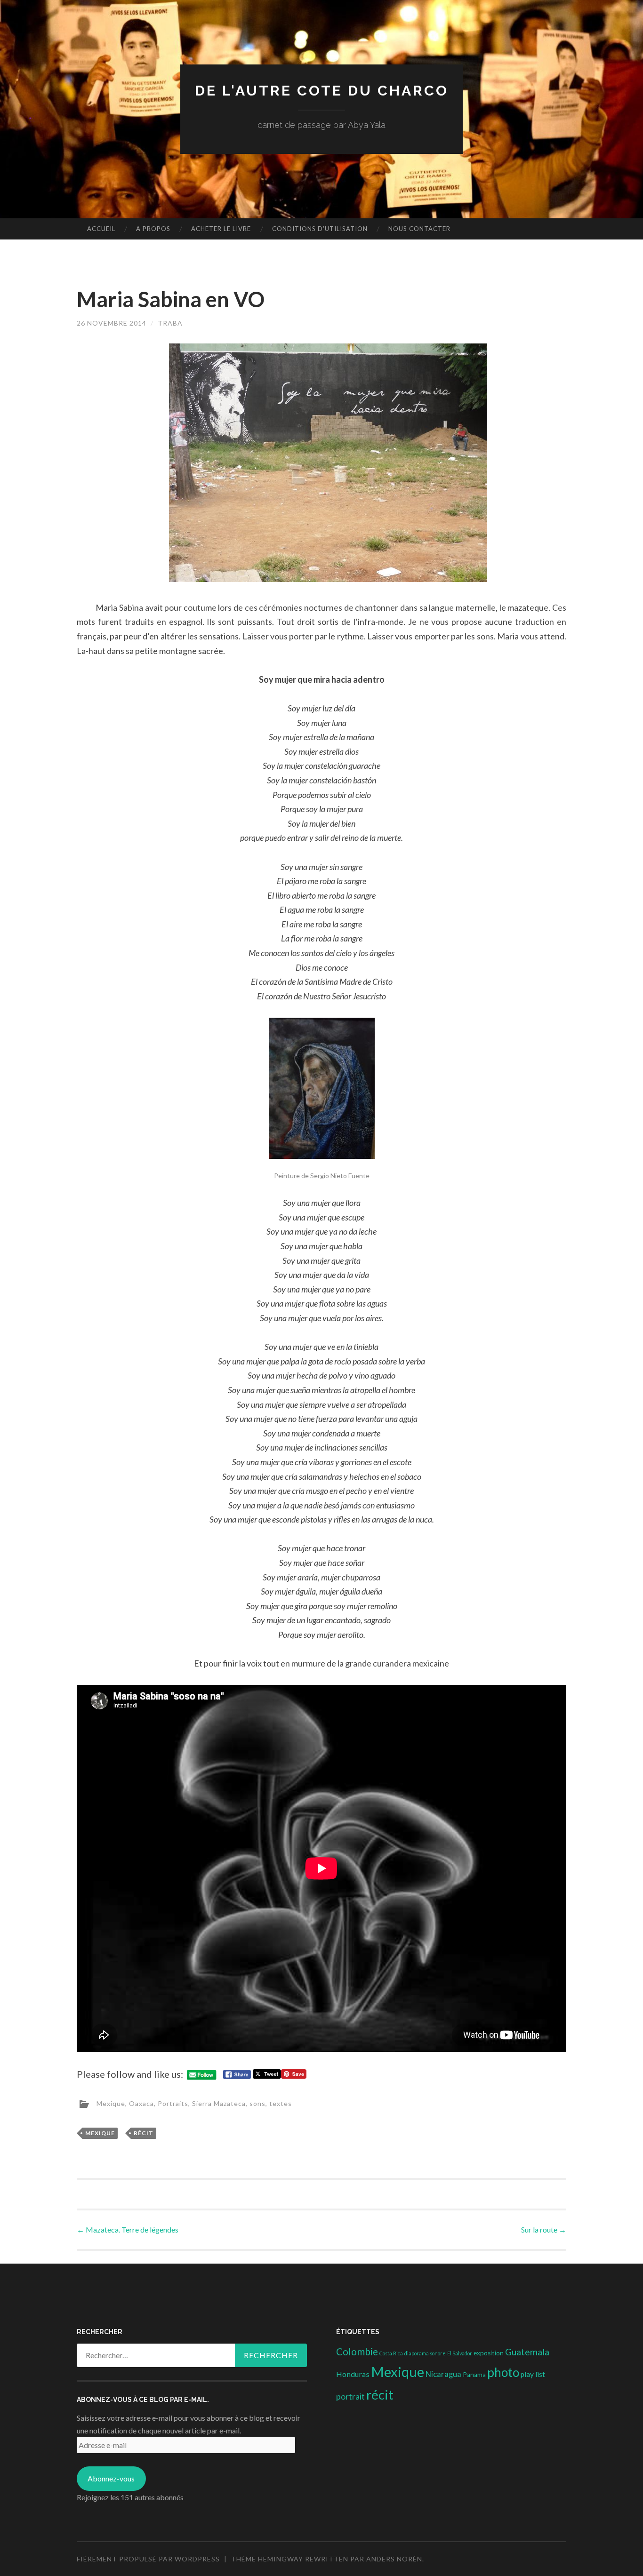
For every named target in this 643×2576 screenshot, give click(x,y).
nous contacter (419, 229)
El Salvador (460, 2353)
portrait (350, 2396)
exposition (489, 2353)
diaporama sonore (425, 2353)
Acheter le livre (221, 229)
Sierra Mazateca (219, 2103)
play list (533, 2374)
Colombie (357, 2352)
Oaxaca (141, 2103)
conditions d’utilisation (320, 229)
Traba (170, 323)
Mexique (111, 2103)
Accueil (101, 229)
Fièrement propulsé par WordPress (148, 2559)
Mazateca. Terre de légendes (128, 2229)
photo (503, 2372)
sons (257, 2103)
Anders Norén (394, 2559)
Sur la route (544, 2229)
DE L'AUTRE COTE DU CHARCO (322, 91)
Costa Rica (391, 2353)
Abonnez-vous (111, 2478)
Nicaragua (443, 2374)
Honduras (353, 2374)
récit (144, 2133)
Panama (474, 2375)
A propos (153, 229)
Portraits (173, 2103)
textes (281, 2103)
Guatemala (527, 2352)
